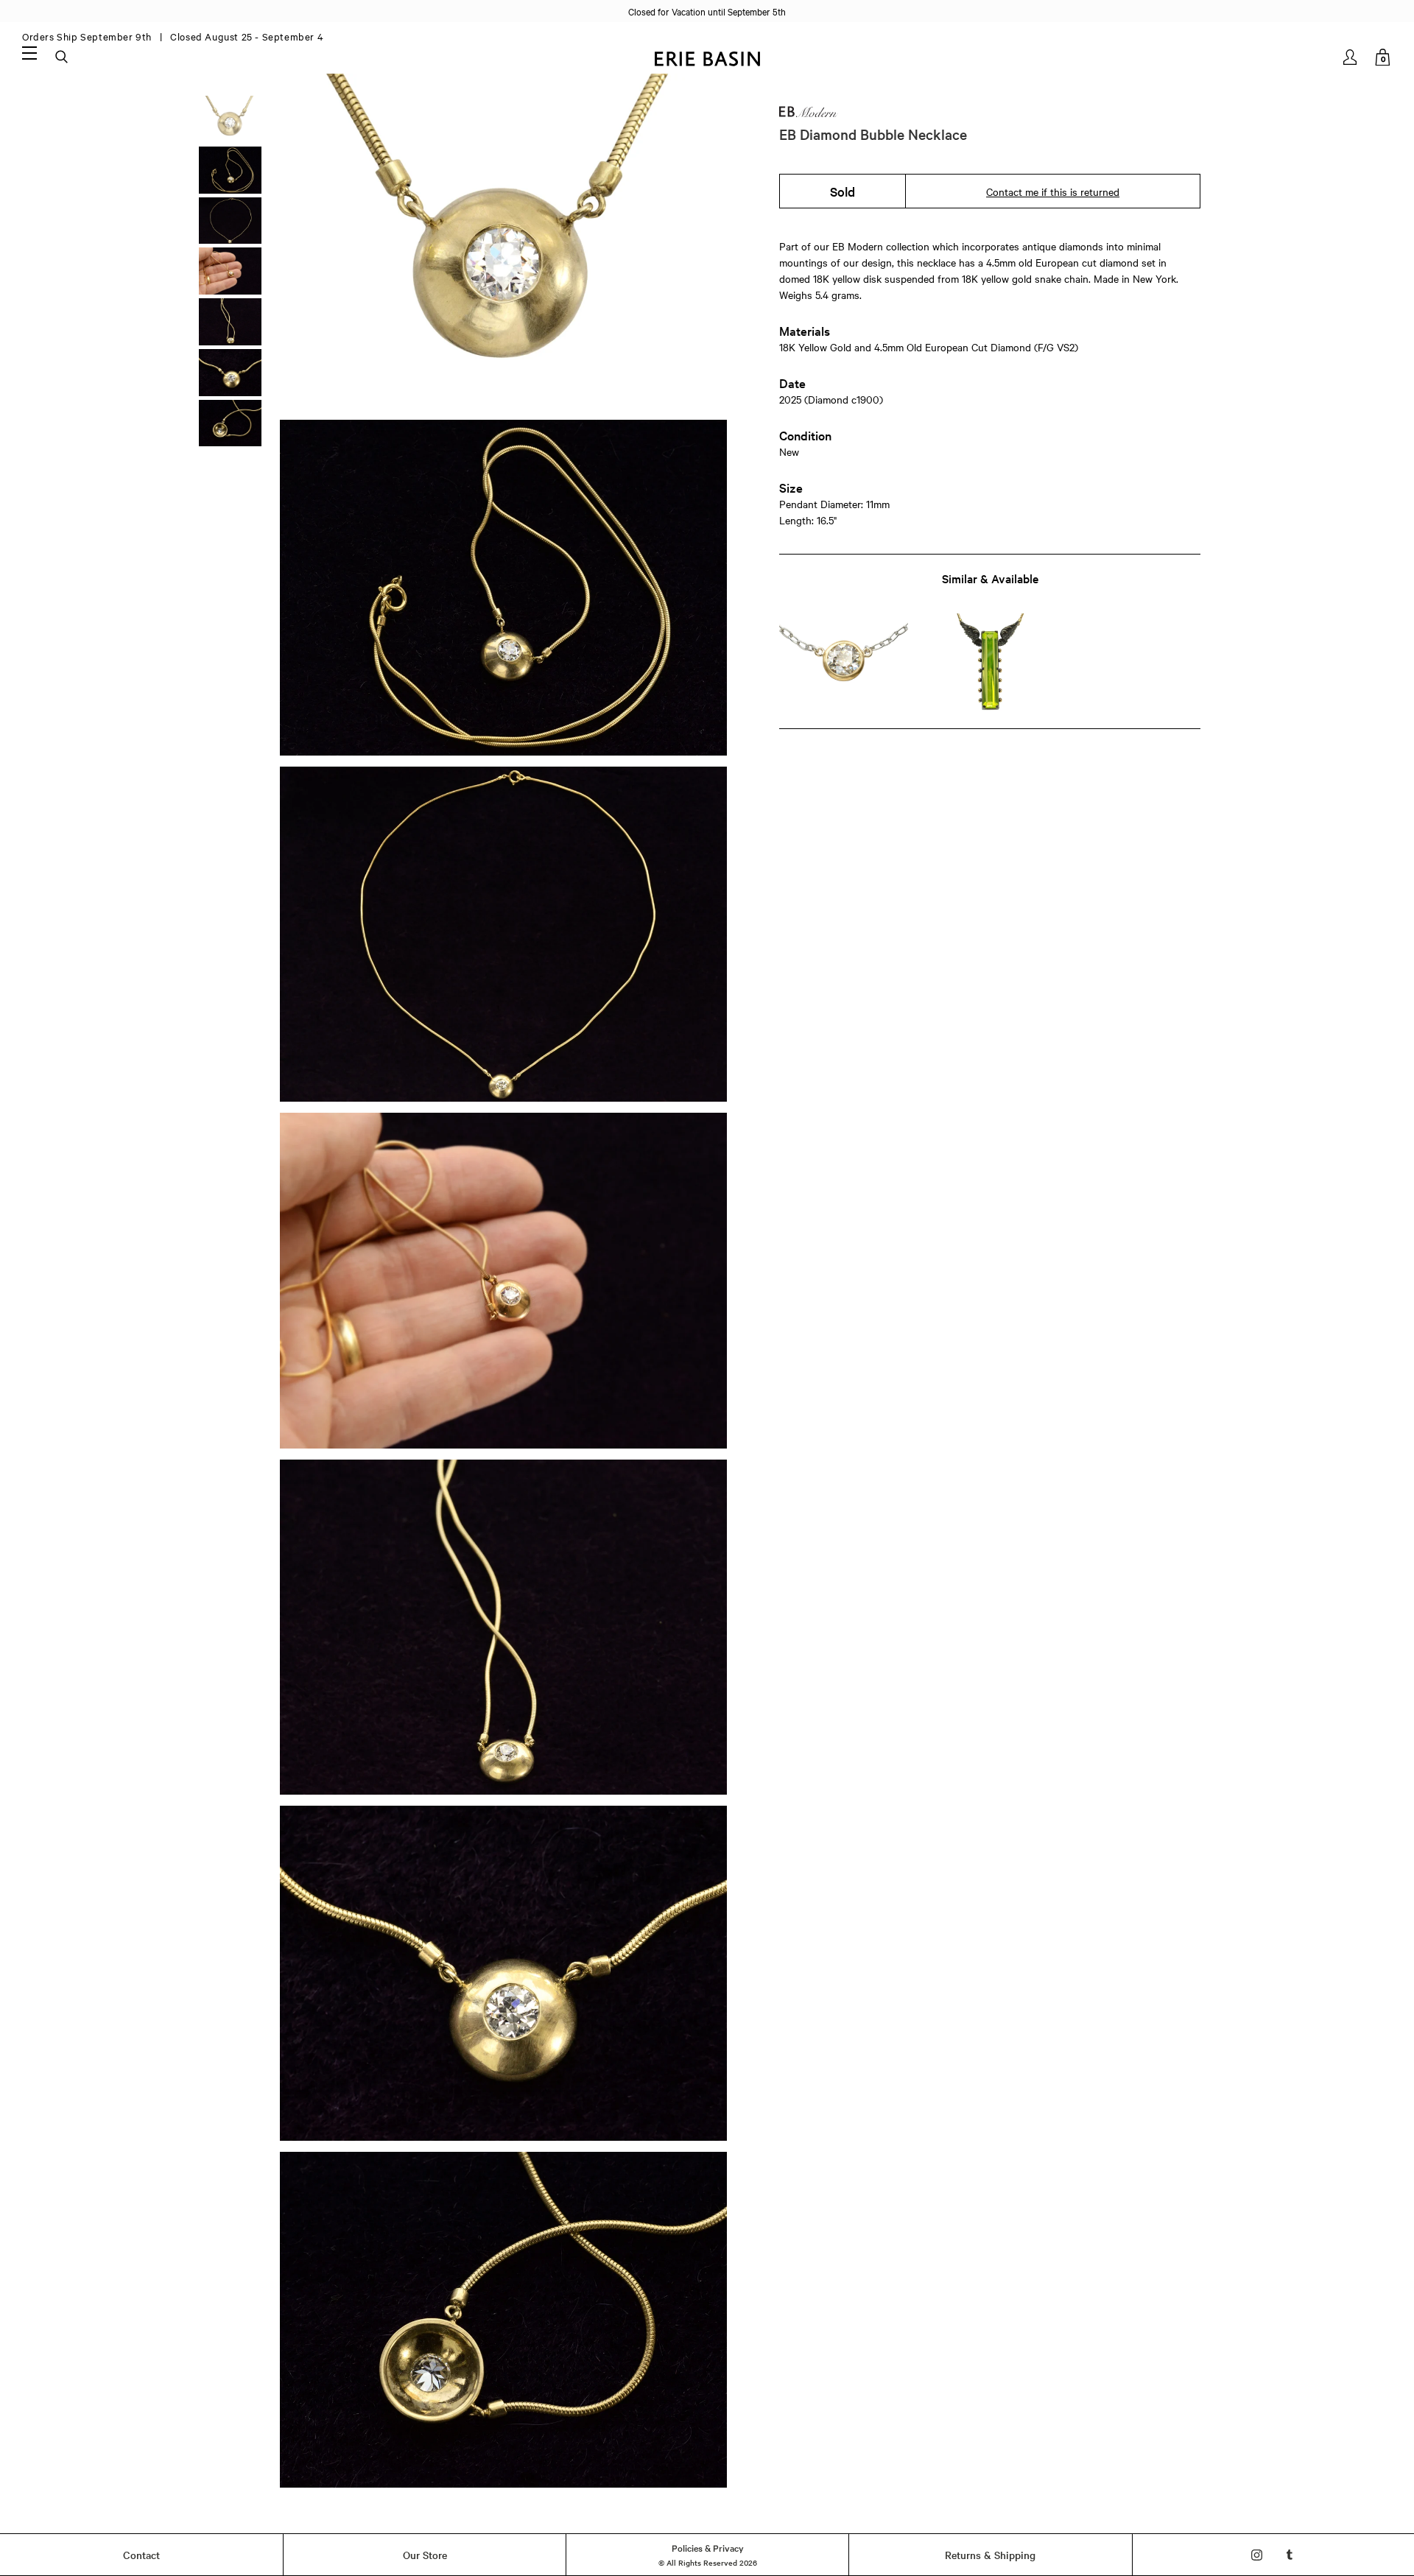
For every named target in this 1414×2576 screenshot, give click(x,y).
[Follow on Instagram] (1257, 2555)
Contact (141, 2555)
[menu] (29, 52)
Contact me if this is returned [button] (1053, 191)
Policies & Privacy (708, 2547)
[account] (1351, 57)
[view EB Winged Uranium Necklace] (989, 662)
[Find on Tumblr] (1290, 2555)
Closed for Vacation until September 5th (707, 11)
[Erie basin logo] (707, 57)
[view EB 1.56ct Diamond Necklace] (844, 662)
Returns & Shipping (990, 2555)
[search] (63, 57)
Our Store (425, 2555)
